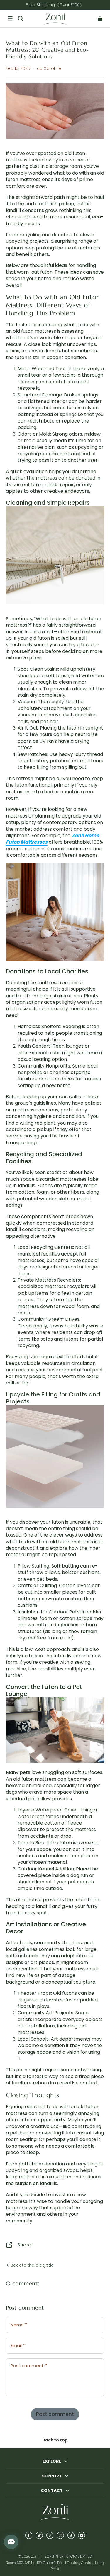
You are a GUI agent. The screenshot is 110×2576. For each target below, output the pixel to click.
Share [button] (24, 2245)
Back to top (55, 2440)
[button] (10, 18)
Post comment (55, 2414)
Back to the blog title (32, 2265)
